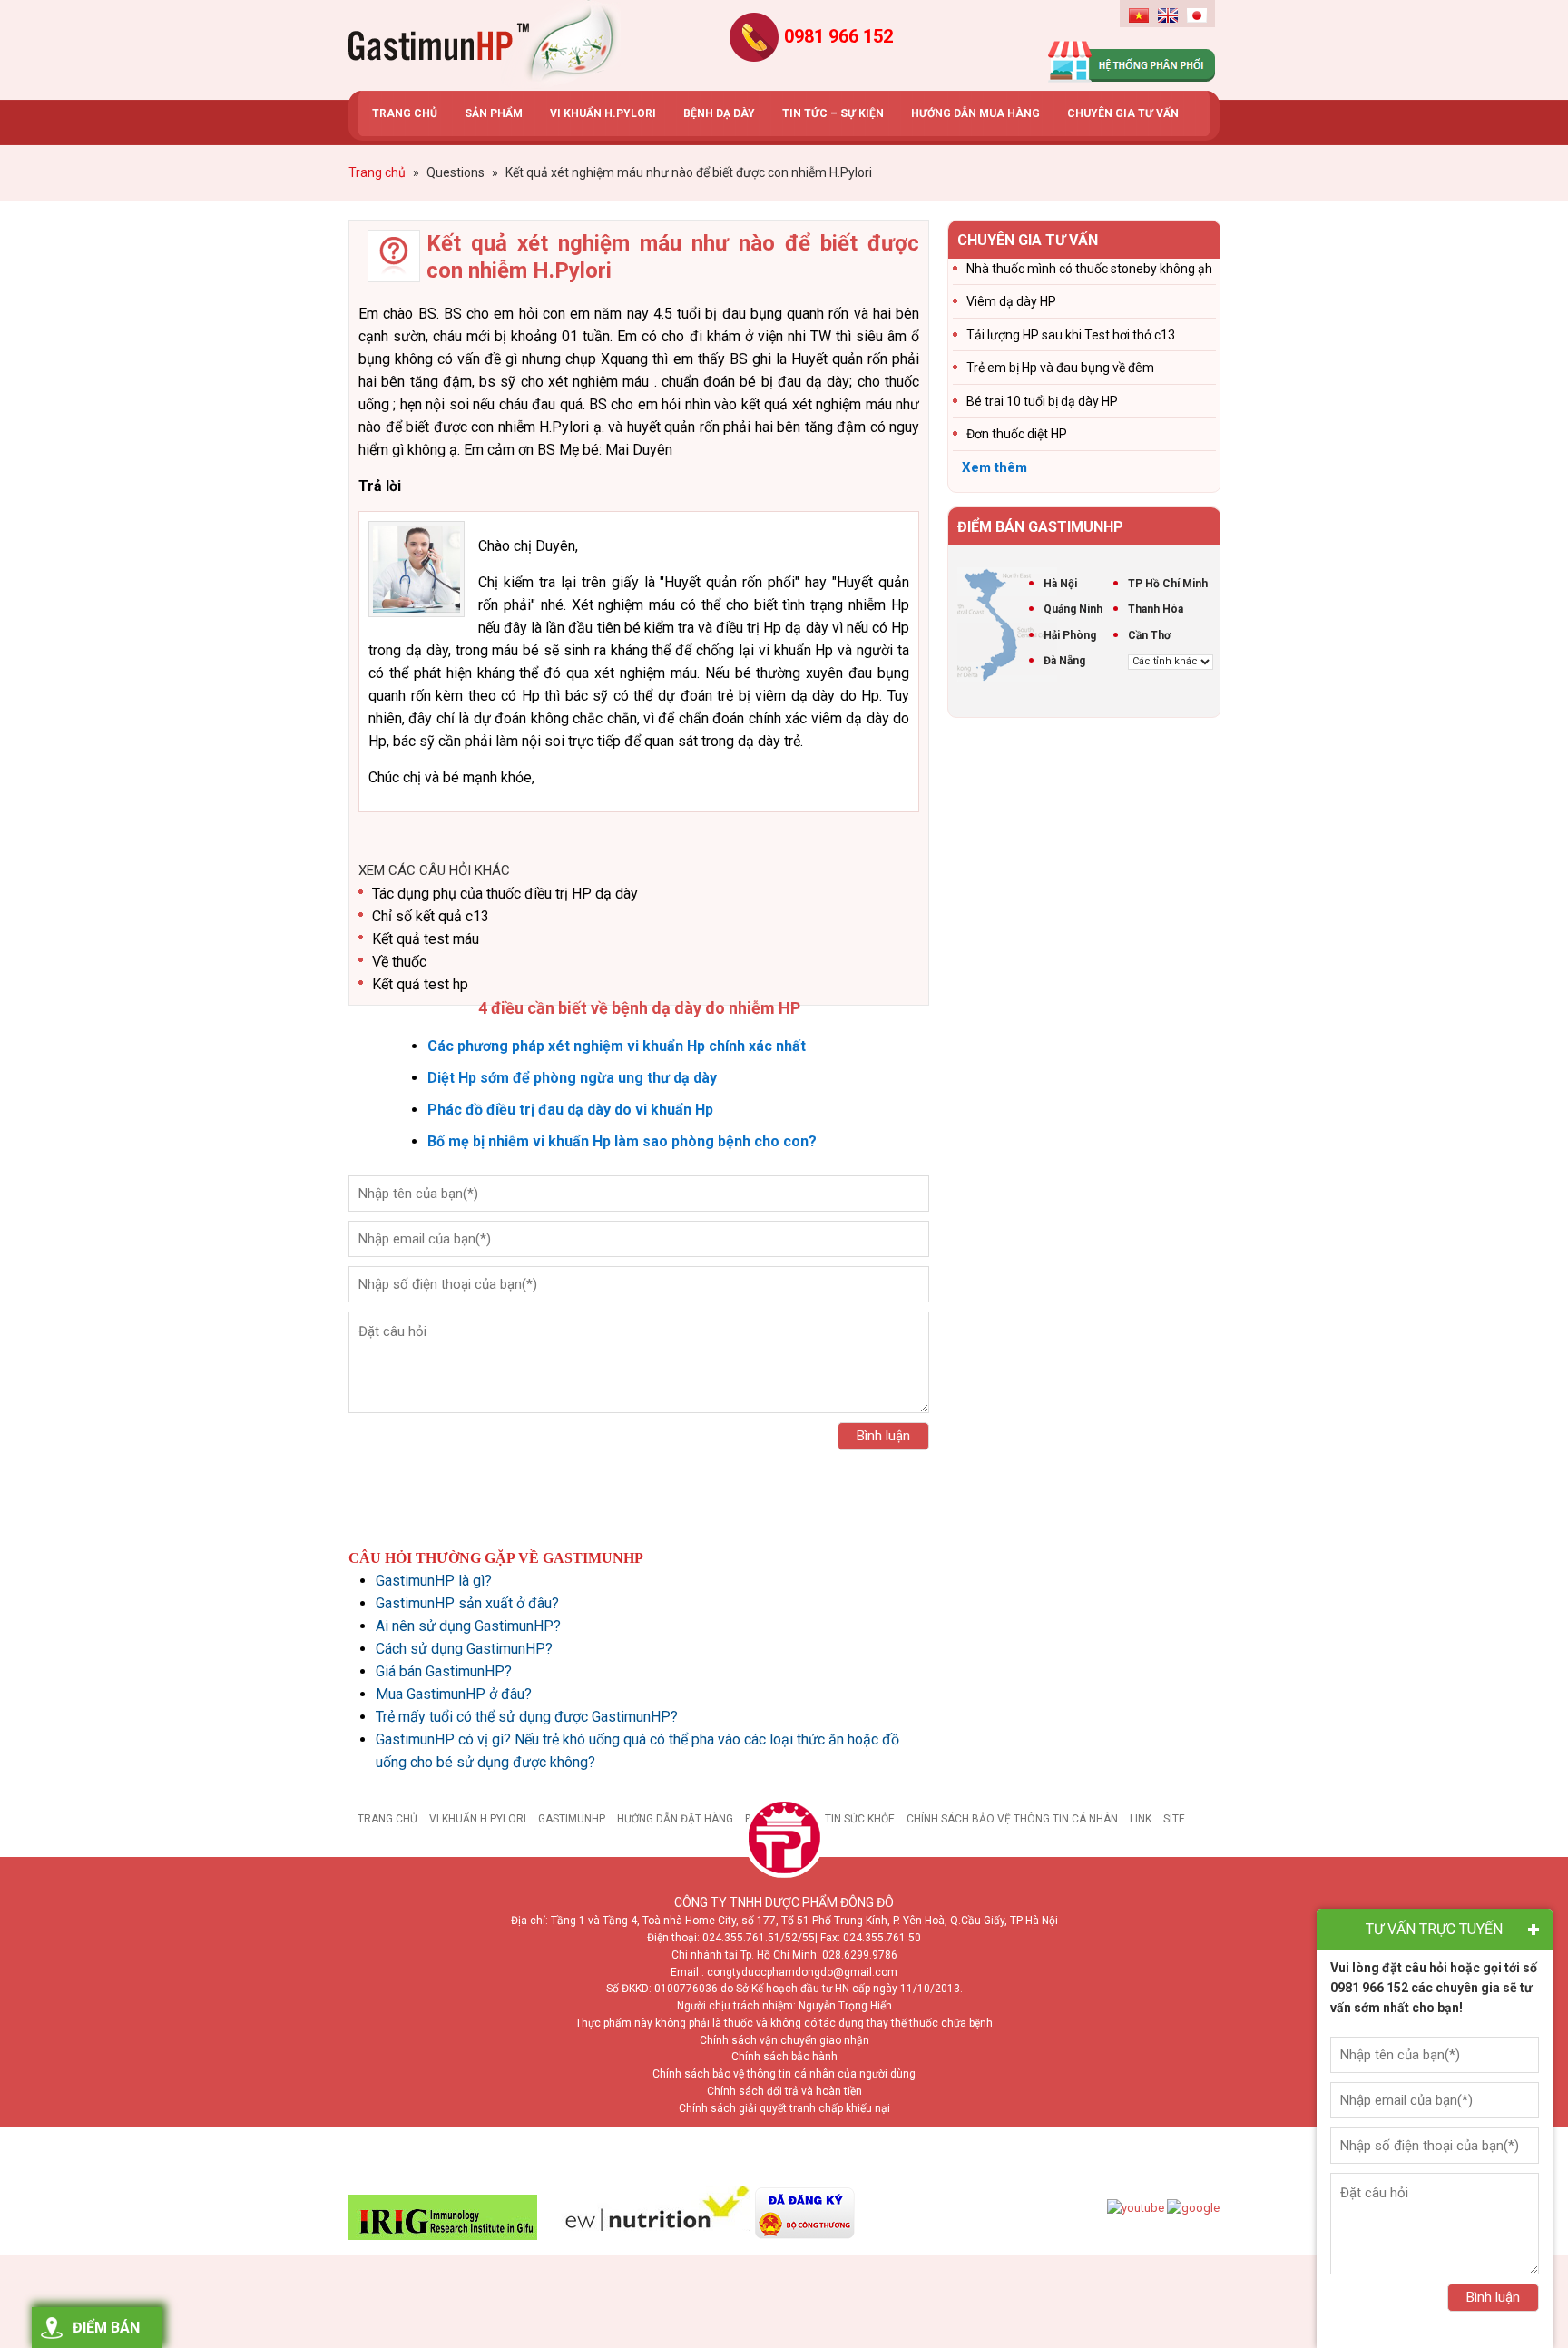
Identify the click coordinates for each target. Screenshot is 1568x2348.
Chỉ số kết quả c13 (431, 916)
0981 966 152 (838, 36)
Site (1174, 1819)
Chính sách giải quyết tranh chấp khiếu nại (784, 2108)
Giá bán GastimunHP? (444, 1671)
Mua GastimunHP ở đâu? (454, 1694)
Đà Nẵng (1064, 661)
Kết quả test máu (426, 939)
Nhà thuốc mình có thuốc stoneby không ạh (1089, 269)
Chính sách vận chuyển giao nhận (784, 2040)
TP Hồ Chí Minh (1168, 584)
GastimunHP (572, 1819)
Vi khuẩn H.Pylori (478, 1819)
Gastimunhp (485, 45)
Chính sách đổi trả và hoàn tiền (784, 2091)
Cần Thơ (1149, 635)
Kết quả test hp (420, 984)
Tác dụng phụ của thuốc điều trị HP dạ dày (505, 894)
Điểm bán (106, 2328)
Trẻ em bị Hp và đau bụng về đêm (1060, 368)
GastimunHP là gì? (434, 1581)
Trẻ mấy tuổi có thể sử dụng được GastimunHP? (527, 1717)
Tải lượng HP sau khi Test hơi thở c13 (1071, 335)
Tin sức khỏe (860, 1819)
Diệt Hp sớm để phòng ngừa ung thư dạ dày (572, 1078)
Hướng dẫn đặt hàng (675, 1819)
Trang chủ (387, 1819)
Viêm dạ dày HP (1011, 301)
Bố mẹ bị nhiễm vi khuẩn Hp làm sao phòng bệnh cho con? (622, 1141)
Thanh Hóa (1156, 609)
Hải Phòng (1070, 635)
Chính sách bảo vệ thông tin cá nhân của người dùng (784, 2074)
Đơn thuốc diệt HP (1017, 434)
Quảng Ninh (1073, 609)
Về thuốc (399, 962)
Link (1141, 1819)
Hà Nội (1060, 584)
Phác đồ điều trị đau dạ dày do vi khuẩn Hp (570, 1110)
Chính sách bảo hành (784, 2057)
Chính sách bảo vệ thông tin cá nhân (1012, 1819)
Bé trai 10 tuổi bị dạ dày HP (1042, 401)
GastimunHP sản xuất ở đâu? (467, 1603)
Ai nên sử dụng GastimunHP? (468, 1626)
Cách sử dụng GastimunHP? (464, 1649)
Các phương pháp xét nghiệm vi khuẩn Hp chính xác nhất (617, 1046)
